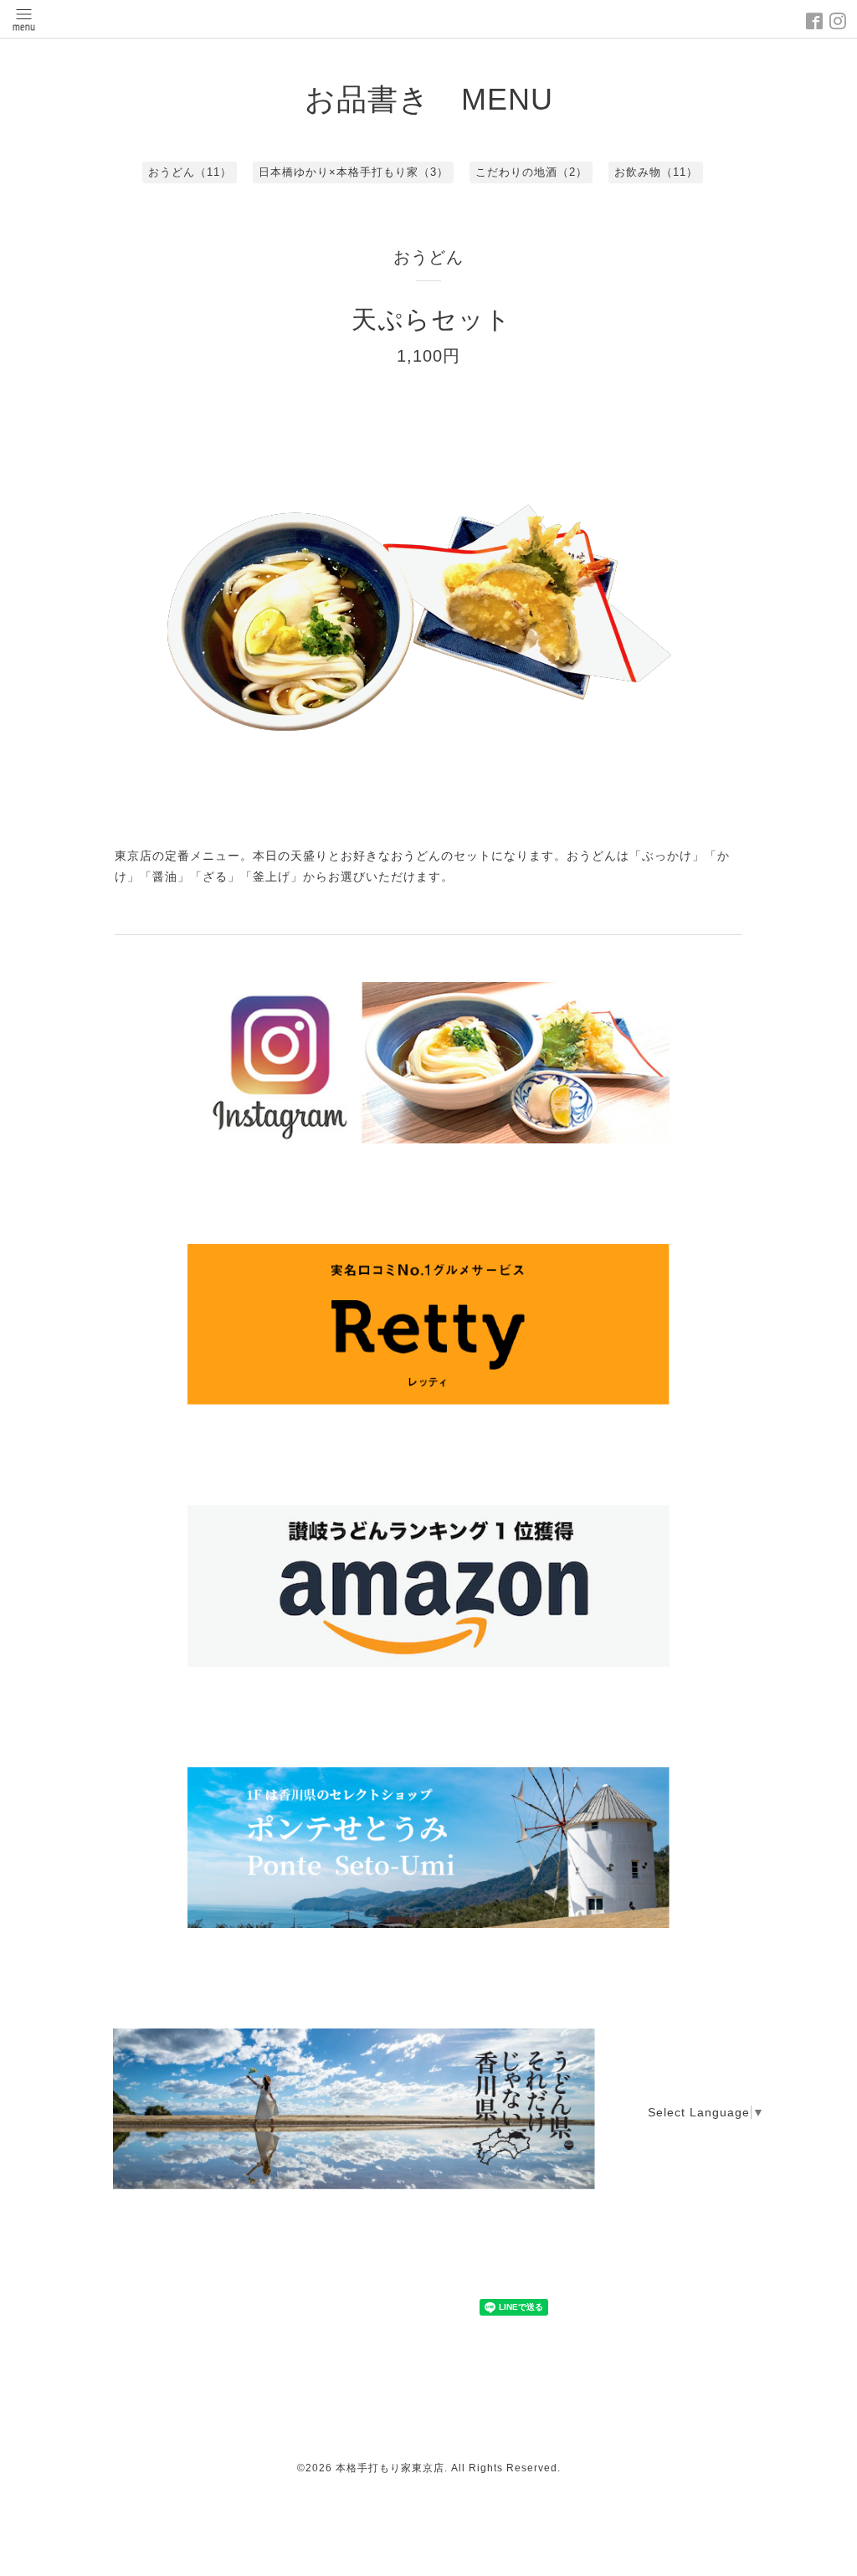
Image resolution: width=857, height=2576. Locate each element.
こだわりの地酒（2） (531, 172)
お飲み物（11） (656, 172)
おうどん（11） (190, 172)
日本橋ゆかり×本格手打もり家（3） (354, 172)
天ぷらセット (431, 319)
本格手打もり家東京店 (390, 2468)
